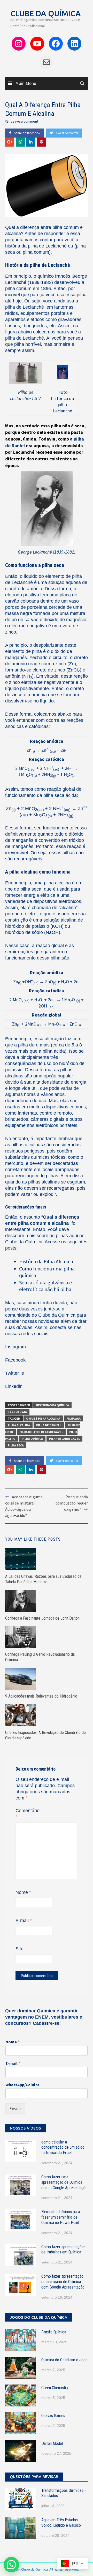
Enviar (15, 2109)
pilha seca (16, 1445)
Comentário (28, 1814)
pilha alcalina (19, 1425)
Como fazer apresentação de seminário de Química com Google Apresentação (63, 2282)
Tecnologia (17, 1412)
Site (20, 1949)
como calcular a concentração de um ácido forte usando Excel (63, 2147)
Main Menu (25, 83)
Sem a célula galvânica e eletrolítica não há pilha (45, 1286)
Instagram (16, 1347)
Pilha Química (32, 1439)
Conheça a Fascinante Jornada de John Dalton (42, 1618)
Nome (23, 1892)
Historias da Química (52, 1405)
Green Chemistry (55, 2388)
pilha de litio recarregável (41, 1432)
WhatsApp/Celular (22, 2085)
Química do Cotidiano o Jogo (64, 2360)
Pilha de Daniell (49, 1425)
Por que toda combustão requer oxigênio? (72, 1503)
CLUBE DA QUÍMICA (46, 13)
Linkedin (14, 1386)
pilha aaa (73, 1418)
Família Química (54, 2332)
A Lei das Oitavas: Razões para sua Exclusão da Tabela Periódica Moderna (43, 1579)
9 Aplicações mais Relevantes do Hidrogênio (41, 1696)
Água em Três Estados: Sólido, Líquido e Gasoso (61, 2523)
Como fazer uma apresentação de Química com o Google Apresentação (64, 2182)
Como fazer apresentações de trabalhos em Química (63, 2250)
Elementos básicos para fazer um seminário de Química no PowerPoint (61, 2217)
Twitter (13, 1373)
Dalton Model (52, 2443)
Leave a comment (25, 121)
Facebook (15, 1360)
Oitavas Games (53, 2416)
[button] (11, 2565)
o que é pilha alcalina (43, 1418)
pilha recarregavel (64, 1439)
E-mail (24, 1921)
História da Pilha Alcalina (46, 1261)
